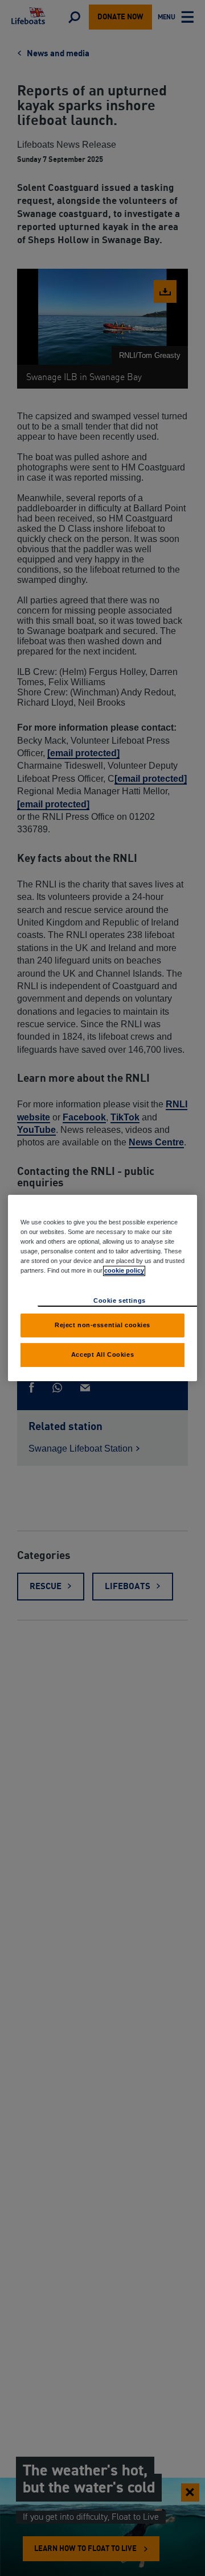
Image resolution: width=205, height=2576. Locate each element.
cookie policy (124, 1270)
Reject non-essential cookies (102, 1325)
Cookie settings (120, 1300)
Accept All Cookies (102, 1354)
